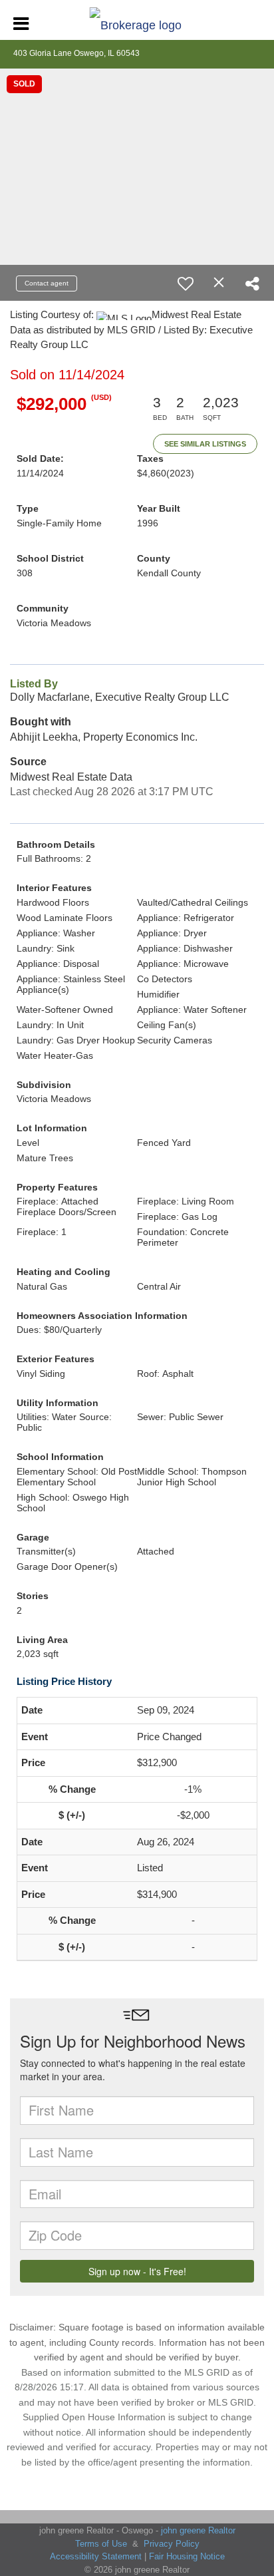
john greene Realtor (198, 2530)
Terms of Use (101, 2544)
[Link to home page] (137, 22)
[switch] (186, 283)
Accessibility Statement (96, 2556)
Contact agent (47, 283)
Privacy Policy (172, 2544)
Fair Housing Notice (187, 2556)
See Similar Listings (205, 444)
